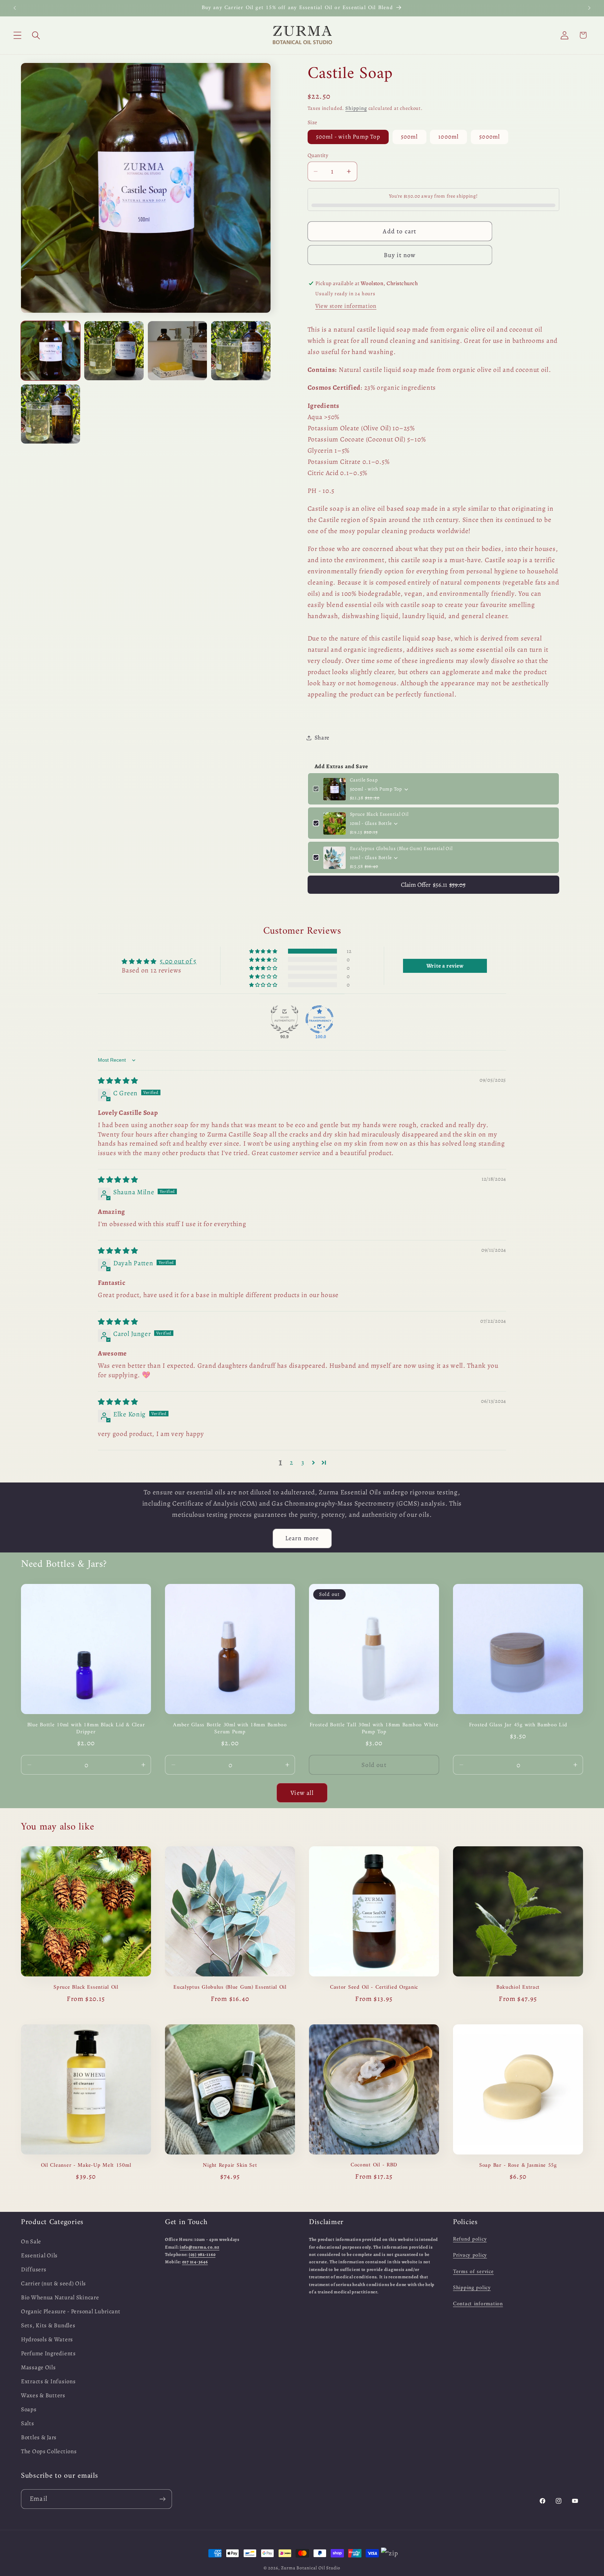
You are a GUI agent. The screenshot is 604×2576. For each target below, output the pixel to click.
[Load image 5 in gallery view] (51, 414)
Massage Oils (38, 2367)
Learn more (302, 1538)
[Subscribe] (162, 2499)
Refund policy (470, 2239)
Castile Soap (364, 780)
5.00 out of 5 (178, 961)
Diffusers (34, 2269)
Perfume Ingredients (48, 2353)
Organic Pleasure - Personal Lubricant (71, 2311)
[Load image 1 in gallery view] (51, 351)
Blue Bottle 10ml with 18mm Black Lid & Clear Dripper (86, 1728)
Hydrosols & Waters (47, 2339)
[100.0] (319, 1019)
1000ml (448, 137)
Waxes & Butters (43, 2395)
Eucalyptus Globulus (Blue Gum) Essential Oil (401, 849)
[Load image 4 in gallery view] (241, 351)
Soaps (29, 2409)
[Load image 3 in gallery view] (177, 351)
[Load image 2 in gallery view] (114, 351)
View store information (346, 306)
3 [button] (303, 1462)
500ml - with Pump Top (348, 137)
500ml (409, 137)
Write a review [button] (445, 966)
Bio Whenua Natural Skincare (60, 2297)
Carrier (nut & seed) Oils (53, 2283)
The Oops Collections (49, 2451)
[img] (118, 1080)
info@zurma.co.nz (200, 2247)
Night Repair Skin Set (230, 2165)
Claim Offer (433, 885)
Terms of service (473, 2272)
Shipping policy (472, 2288)
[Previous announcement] (15, 8)
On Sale (31, 2241)
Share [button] (322, 738)
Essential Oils (39, 2255)
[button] (18, 35)
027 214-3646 (195, 2262)
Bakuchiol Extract (518, 1987)
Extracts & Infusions (48, 2381)
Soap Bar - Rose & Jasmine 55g (518, 2165)
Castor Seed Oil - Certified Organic (374, 1987)
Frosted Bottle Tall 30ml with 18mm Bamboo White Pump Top (374, 1728)
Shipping (356, 108)
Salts (28, 2423)
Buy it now (400, 255)
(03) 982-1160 (202, 2254)
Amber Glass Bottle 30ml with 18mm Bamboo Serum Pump (230, 1728)
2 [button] (292, 1462)
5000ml (490, 137)
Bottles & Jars (39, 2437)
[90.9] (285, 1019)
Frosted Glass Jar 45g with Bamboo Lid (518, 1725)
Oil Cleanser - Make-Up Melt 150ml (86, 2165)
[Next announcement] (589, 8)
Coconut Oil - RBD (374, 2165)
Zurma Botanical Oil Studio (311, 2568)
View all (302, 1792)
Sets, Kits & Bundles (48, 2325)
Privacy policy (470, 2256)
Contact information (478, 2304)
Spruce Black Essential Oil (379, 815)
